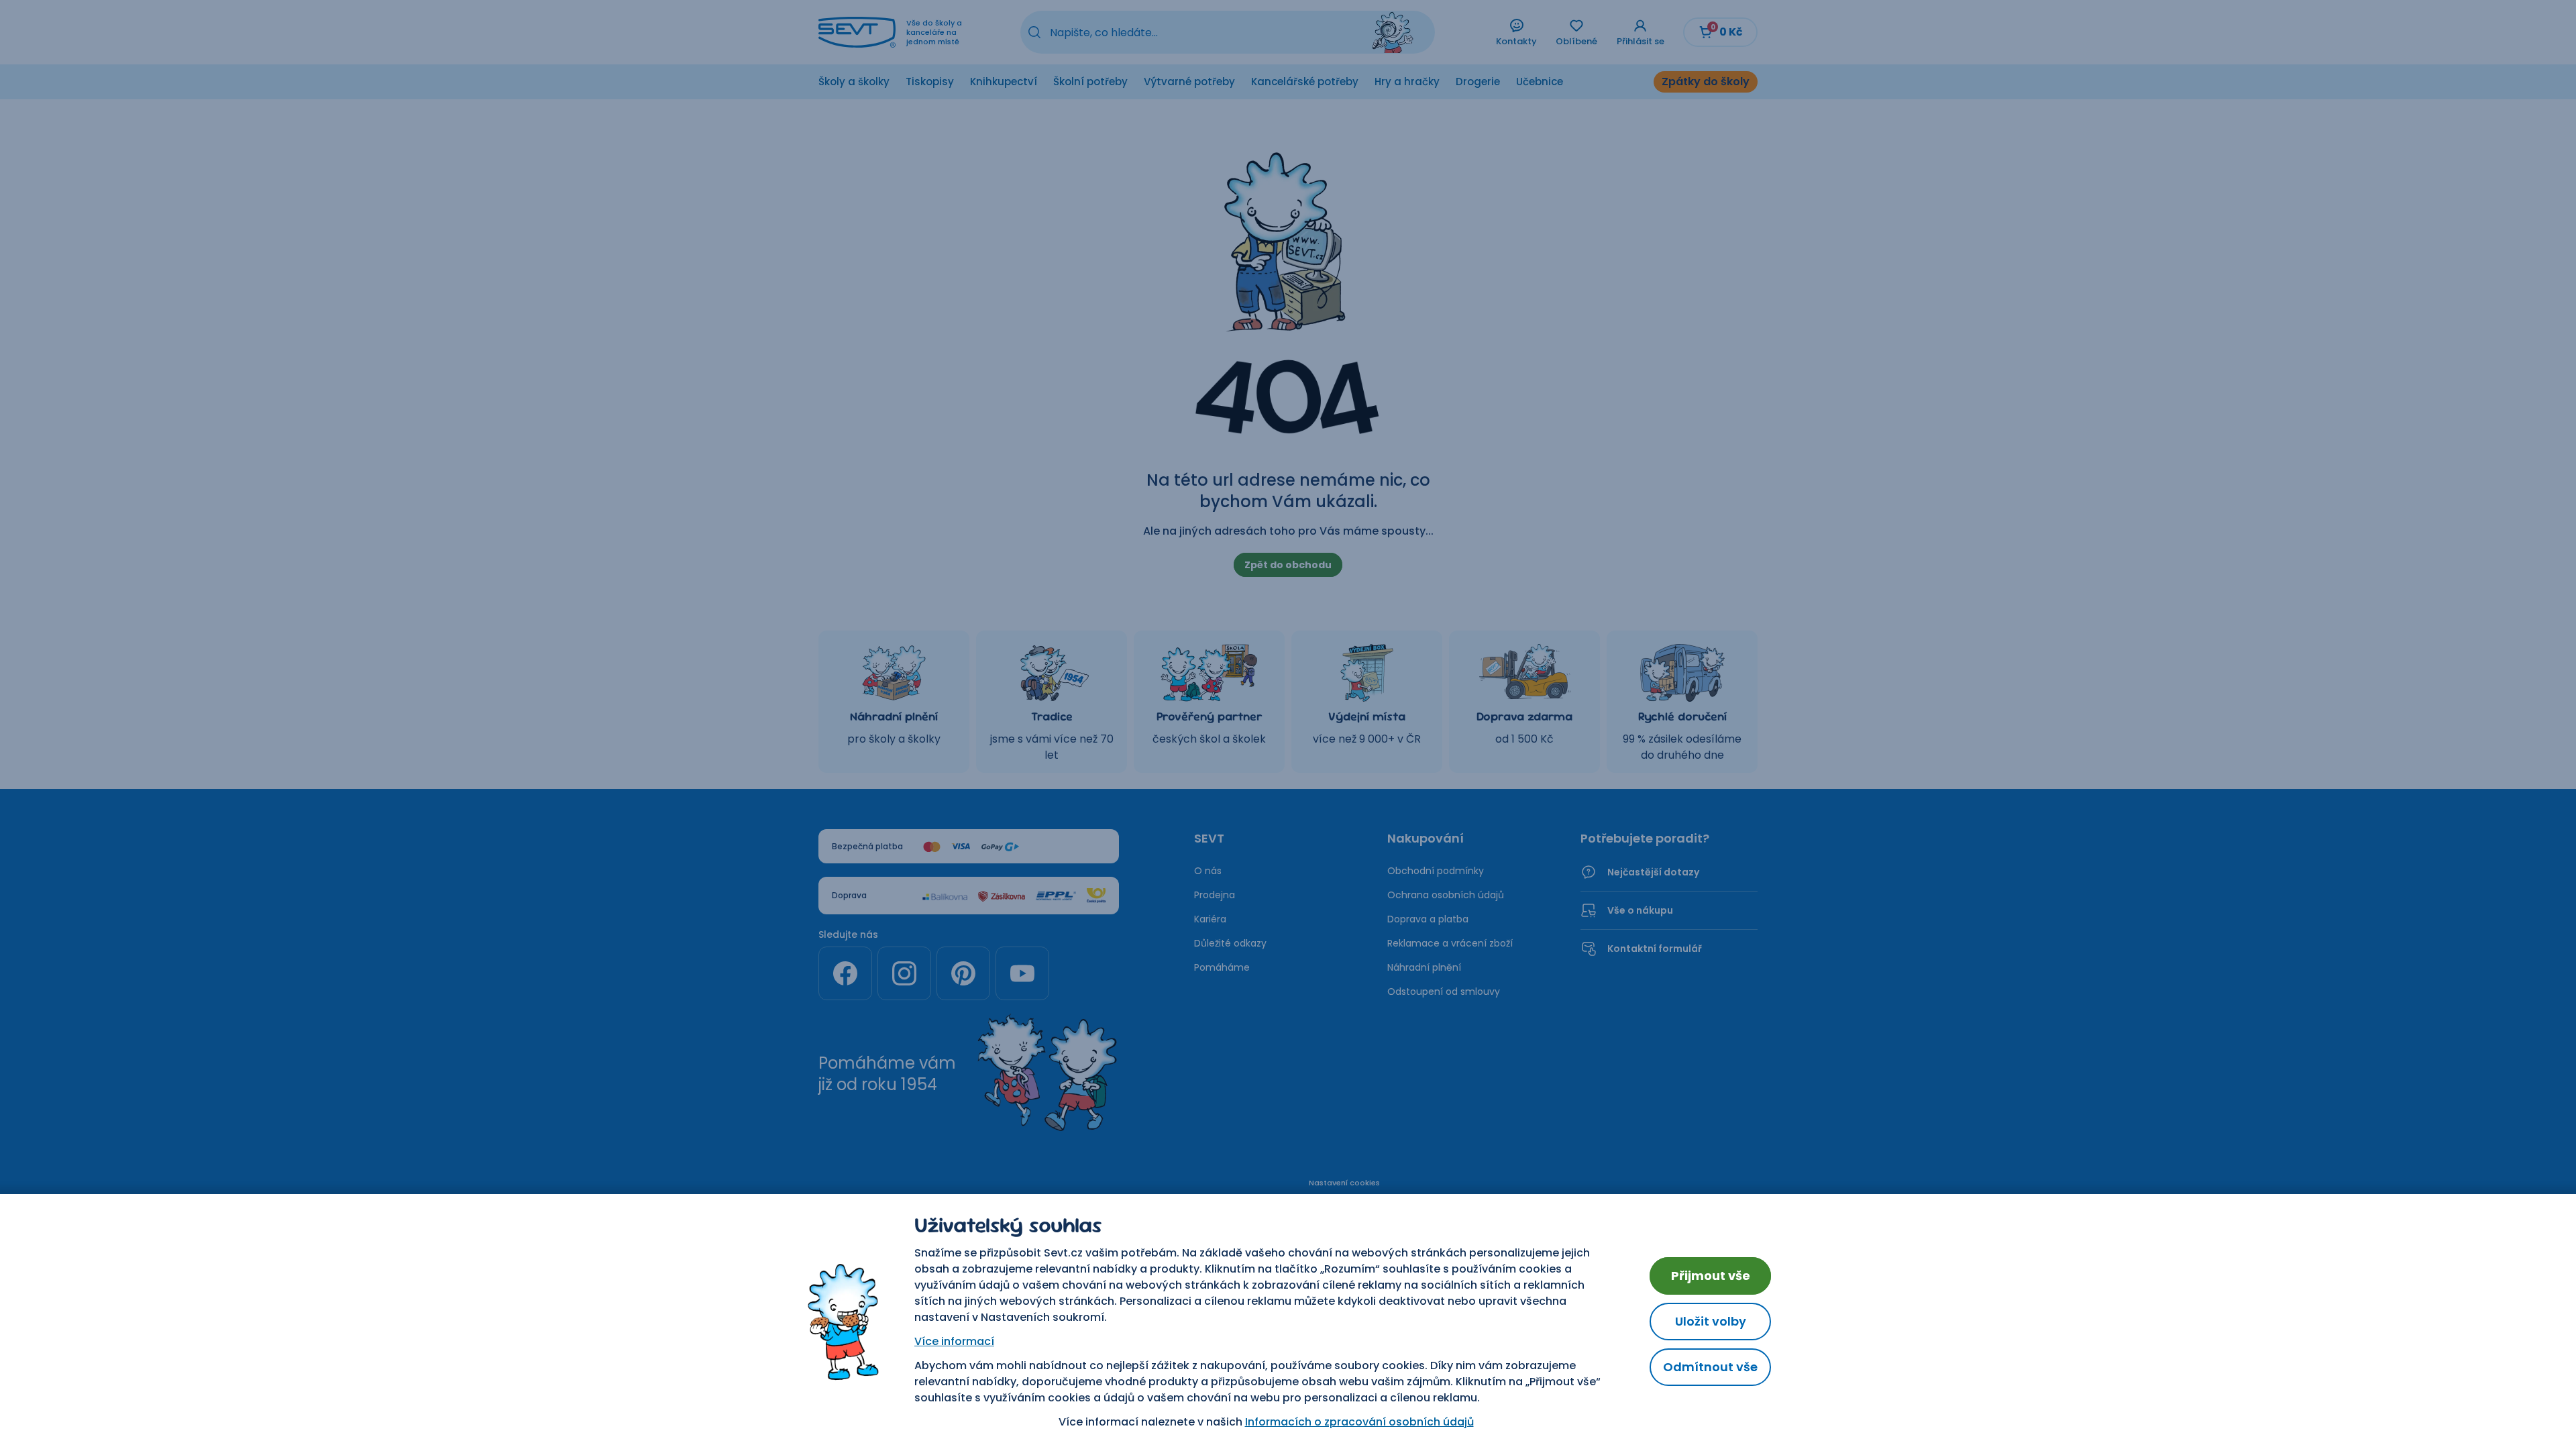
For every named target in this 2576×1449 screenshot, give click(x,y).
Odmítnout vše (1710, 1367)
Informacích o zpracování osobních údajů (1359, 1422)
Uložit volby (1711, 1321)
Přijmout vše (1711, 1276)
